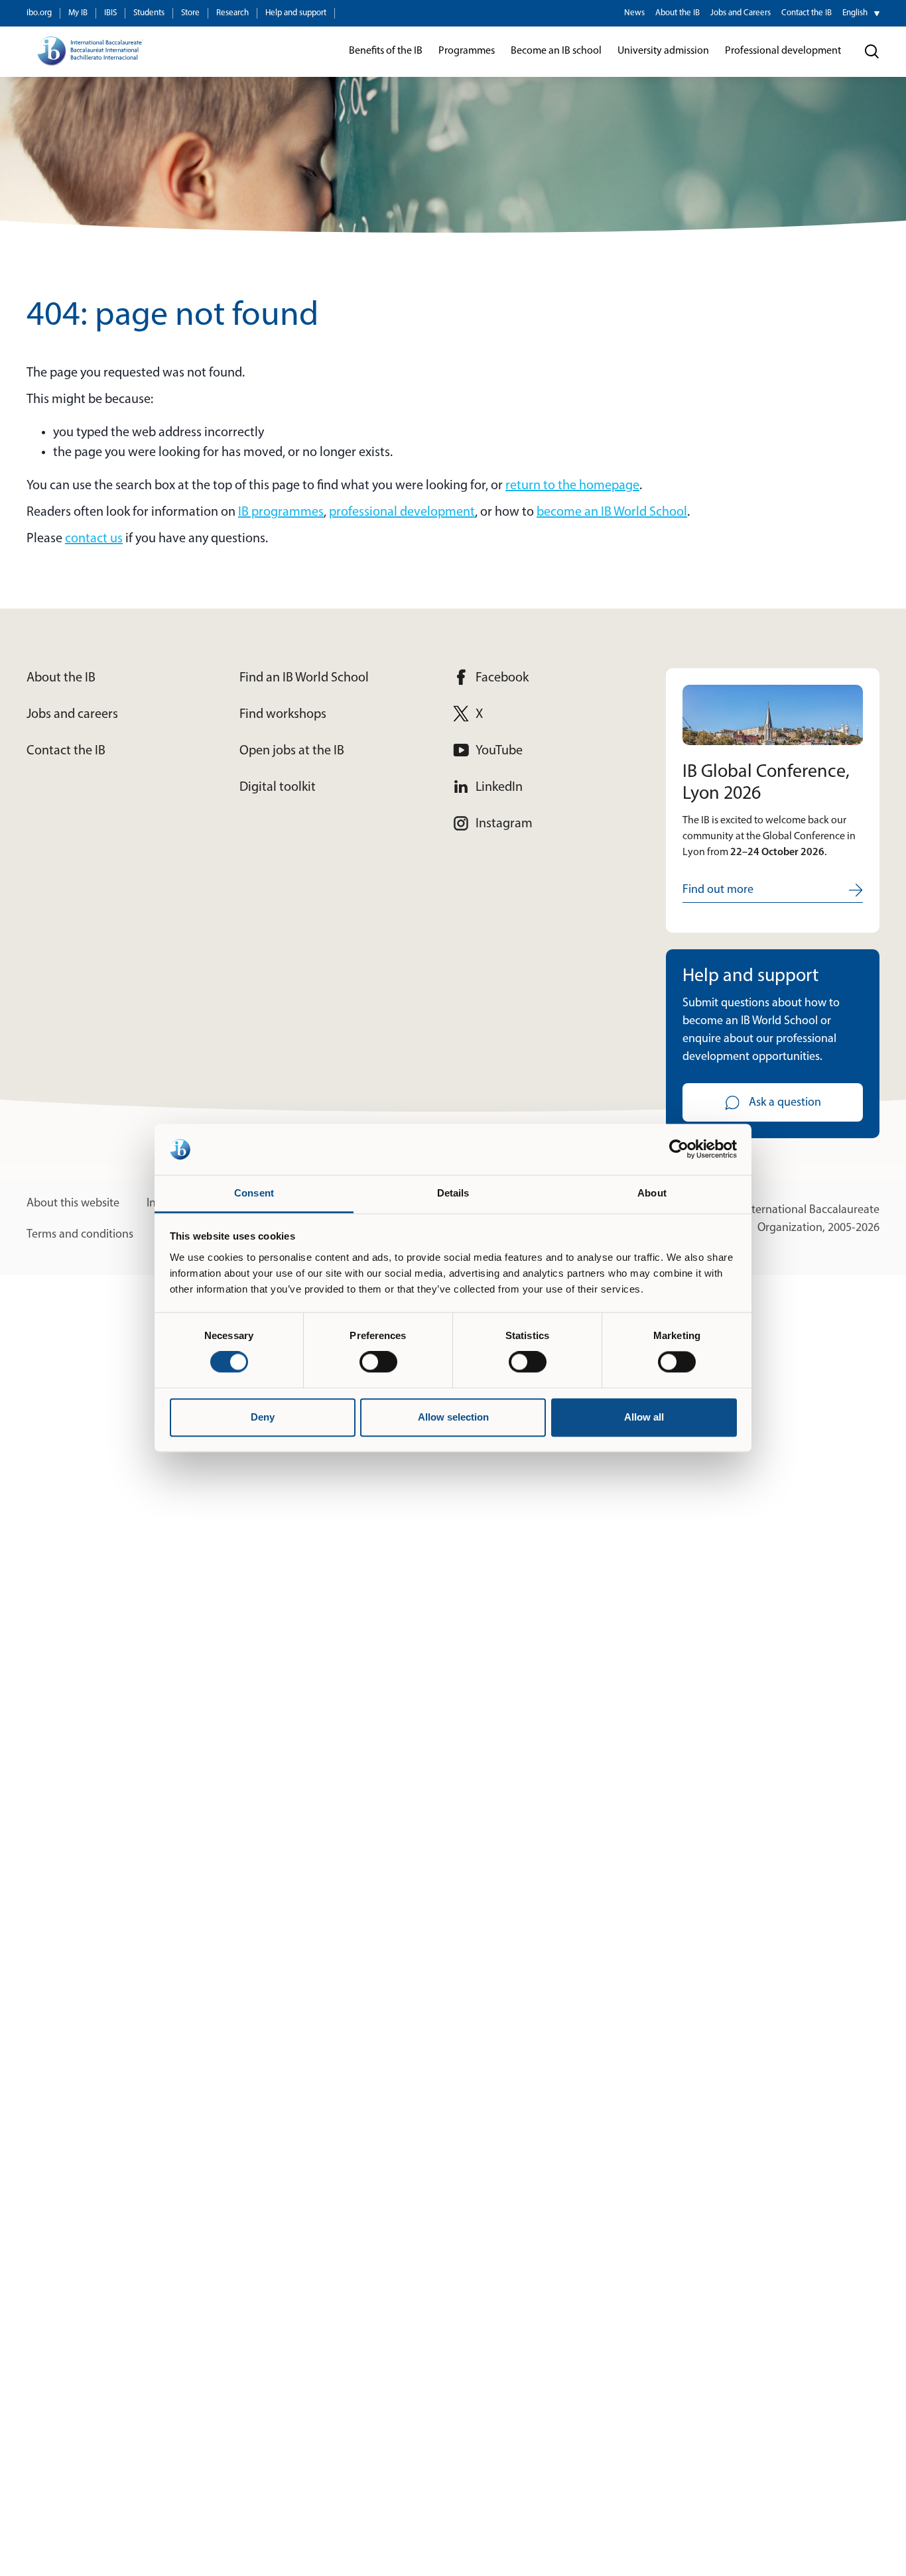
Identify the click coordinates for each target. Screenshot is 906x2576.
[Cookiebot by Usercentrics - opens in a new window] (679, 1149)
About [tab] (652, 1193)
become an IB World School (612, 512)
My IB (78, 13)
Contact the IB (807, 13)
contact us (94, 539)
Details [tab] (453, 1193)
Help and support (296, 13)
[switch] (378, 1362)
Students (149, 13)
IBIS (110, 13)
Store (190, 13)
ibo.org (39, 13)
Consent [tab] (254, 1193)
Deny (263, 1417)
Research (232, 13)
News (634, 13)
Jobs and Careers (741, 13)
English (855, 13)
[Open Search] (872, 52)
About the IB (678, 13)
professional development (402, 512)
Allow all (644, 1417)
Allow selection (453, 1417)
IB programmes (281, 512)
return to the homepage (572, 486)
